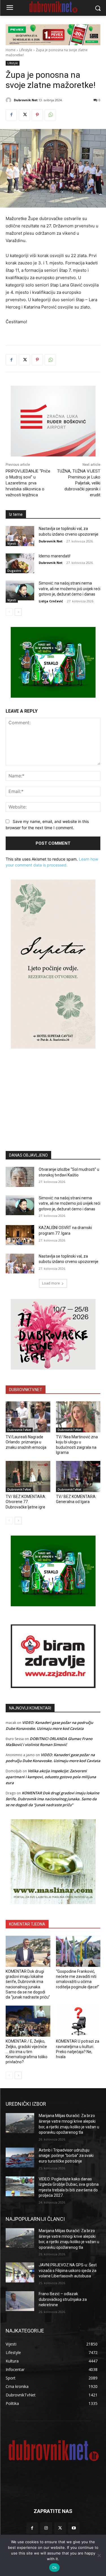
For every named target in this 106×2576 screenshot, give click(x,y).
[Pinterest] (37, 115)
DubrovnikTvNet (19, 1430)
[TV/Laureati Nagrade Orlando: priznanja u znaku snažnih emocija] (28, 1417)
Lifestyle (26, 50)
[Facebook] (11, 115)
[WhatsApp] (50, 115)
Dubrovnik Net (26, 100)
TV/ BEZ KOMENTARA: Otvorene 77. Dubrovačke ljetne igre (26, 1502)
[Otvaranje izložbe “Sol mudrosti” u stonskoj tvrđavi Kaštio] (20, 1177)
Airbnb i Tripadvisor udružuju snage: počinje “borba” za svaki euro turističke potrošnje (66, 2156)
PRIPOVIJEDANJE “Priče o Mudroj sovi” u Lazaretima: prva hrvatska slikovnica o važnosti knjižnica (28, 483)
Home (11, 50)
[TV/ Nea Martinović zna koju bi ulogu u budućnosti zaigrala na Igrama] (78, 1417)
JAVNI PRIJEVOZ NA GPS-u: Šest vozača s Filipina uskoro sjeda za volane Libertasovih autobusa (68, 2270)
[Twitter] (24, 115)
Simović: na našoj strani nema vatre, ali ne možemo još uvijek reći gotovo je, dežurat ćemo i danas (70, 589)
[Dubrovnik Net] (9, 100)
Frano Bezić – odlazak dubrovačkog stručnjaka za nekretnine (63, 2299)
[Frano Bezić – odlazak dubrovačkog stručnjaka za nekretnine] (20, 2301)
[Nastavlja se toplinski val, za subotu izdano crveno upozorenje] (20, 536)
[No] (99, 2555)
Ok (55, 2568)
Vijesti (12, 544)
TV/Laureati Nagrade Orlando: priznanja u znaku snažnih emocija (26, 1442)
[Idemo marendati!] (20, 563)
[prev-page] (9, 612)
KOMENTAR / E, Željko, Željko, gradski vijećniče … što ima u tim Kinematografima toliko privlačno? (27, 2052)
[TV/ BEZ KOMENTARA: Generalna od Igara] (78, 1476)
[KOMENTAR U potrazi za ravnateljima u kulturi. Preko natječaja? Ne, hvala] (78, 2021)
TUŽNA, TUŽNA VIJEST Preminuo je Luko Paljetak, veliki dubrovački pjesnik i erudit (79, 483)
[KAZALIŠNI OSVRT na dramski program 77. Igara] (20, 1235)
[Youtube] (74, 2528)
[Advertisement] (53, 1091)
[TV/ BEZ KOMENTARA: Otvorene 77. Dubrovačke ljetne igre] (28, 1476)
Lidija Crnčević (51, 601)
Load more (51, 1283)
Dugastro (14, 571)
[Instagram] (46, 2528)
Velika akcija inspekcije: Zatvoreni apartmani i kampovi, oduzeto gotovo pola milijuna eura (51, 1777)
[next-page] (18, 612)
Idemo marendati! (55, 556)
